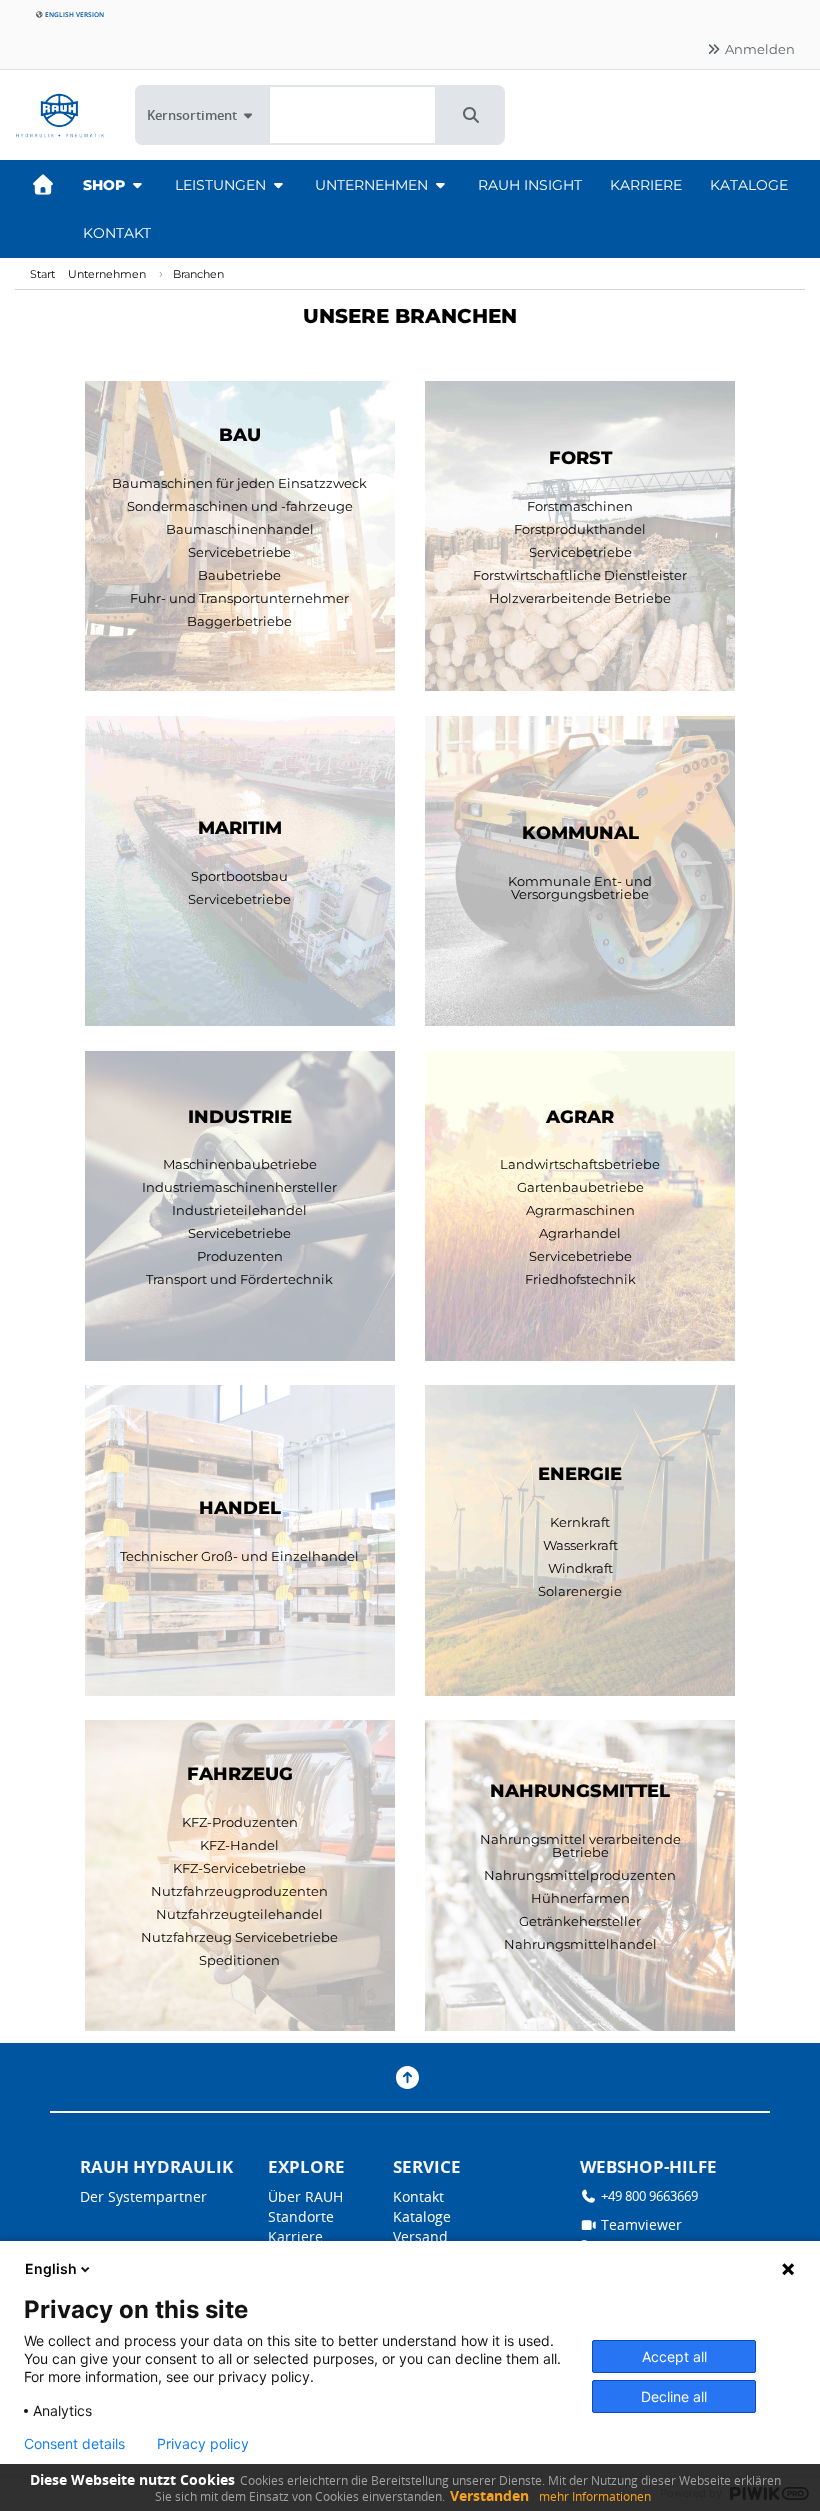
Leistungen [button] (222, 185)
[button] (471, 115)
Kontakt (117, 233)
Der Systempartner (143, 2196)
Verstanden (489, 2495)
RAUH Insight (530, 185)
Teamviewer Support (631, 2234)
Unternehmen (107, 274)
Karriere (646, 185)
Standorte (301, 2216)
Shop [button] (106, 185)
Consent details (74, 2444)
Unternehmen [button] (373, 185)
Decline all (674, 2396)
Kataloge (749, 185)
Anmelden (758, 49)
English (51, 2268)
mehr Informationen (595, 2496)
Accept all (674, 2356)
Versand (420, 2236)
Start (42, 274)
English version (73, 14)
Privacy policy (203, 2444)
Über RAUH (305, 2196)
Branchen (198, 274)
